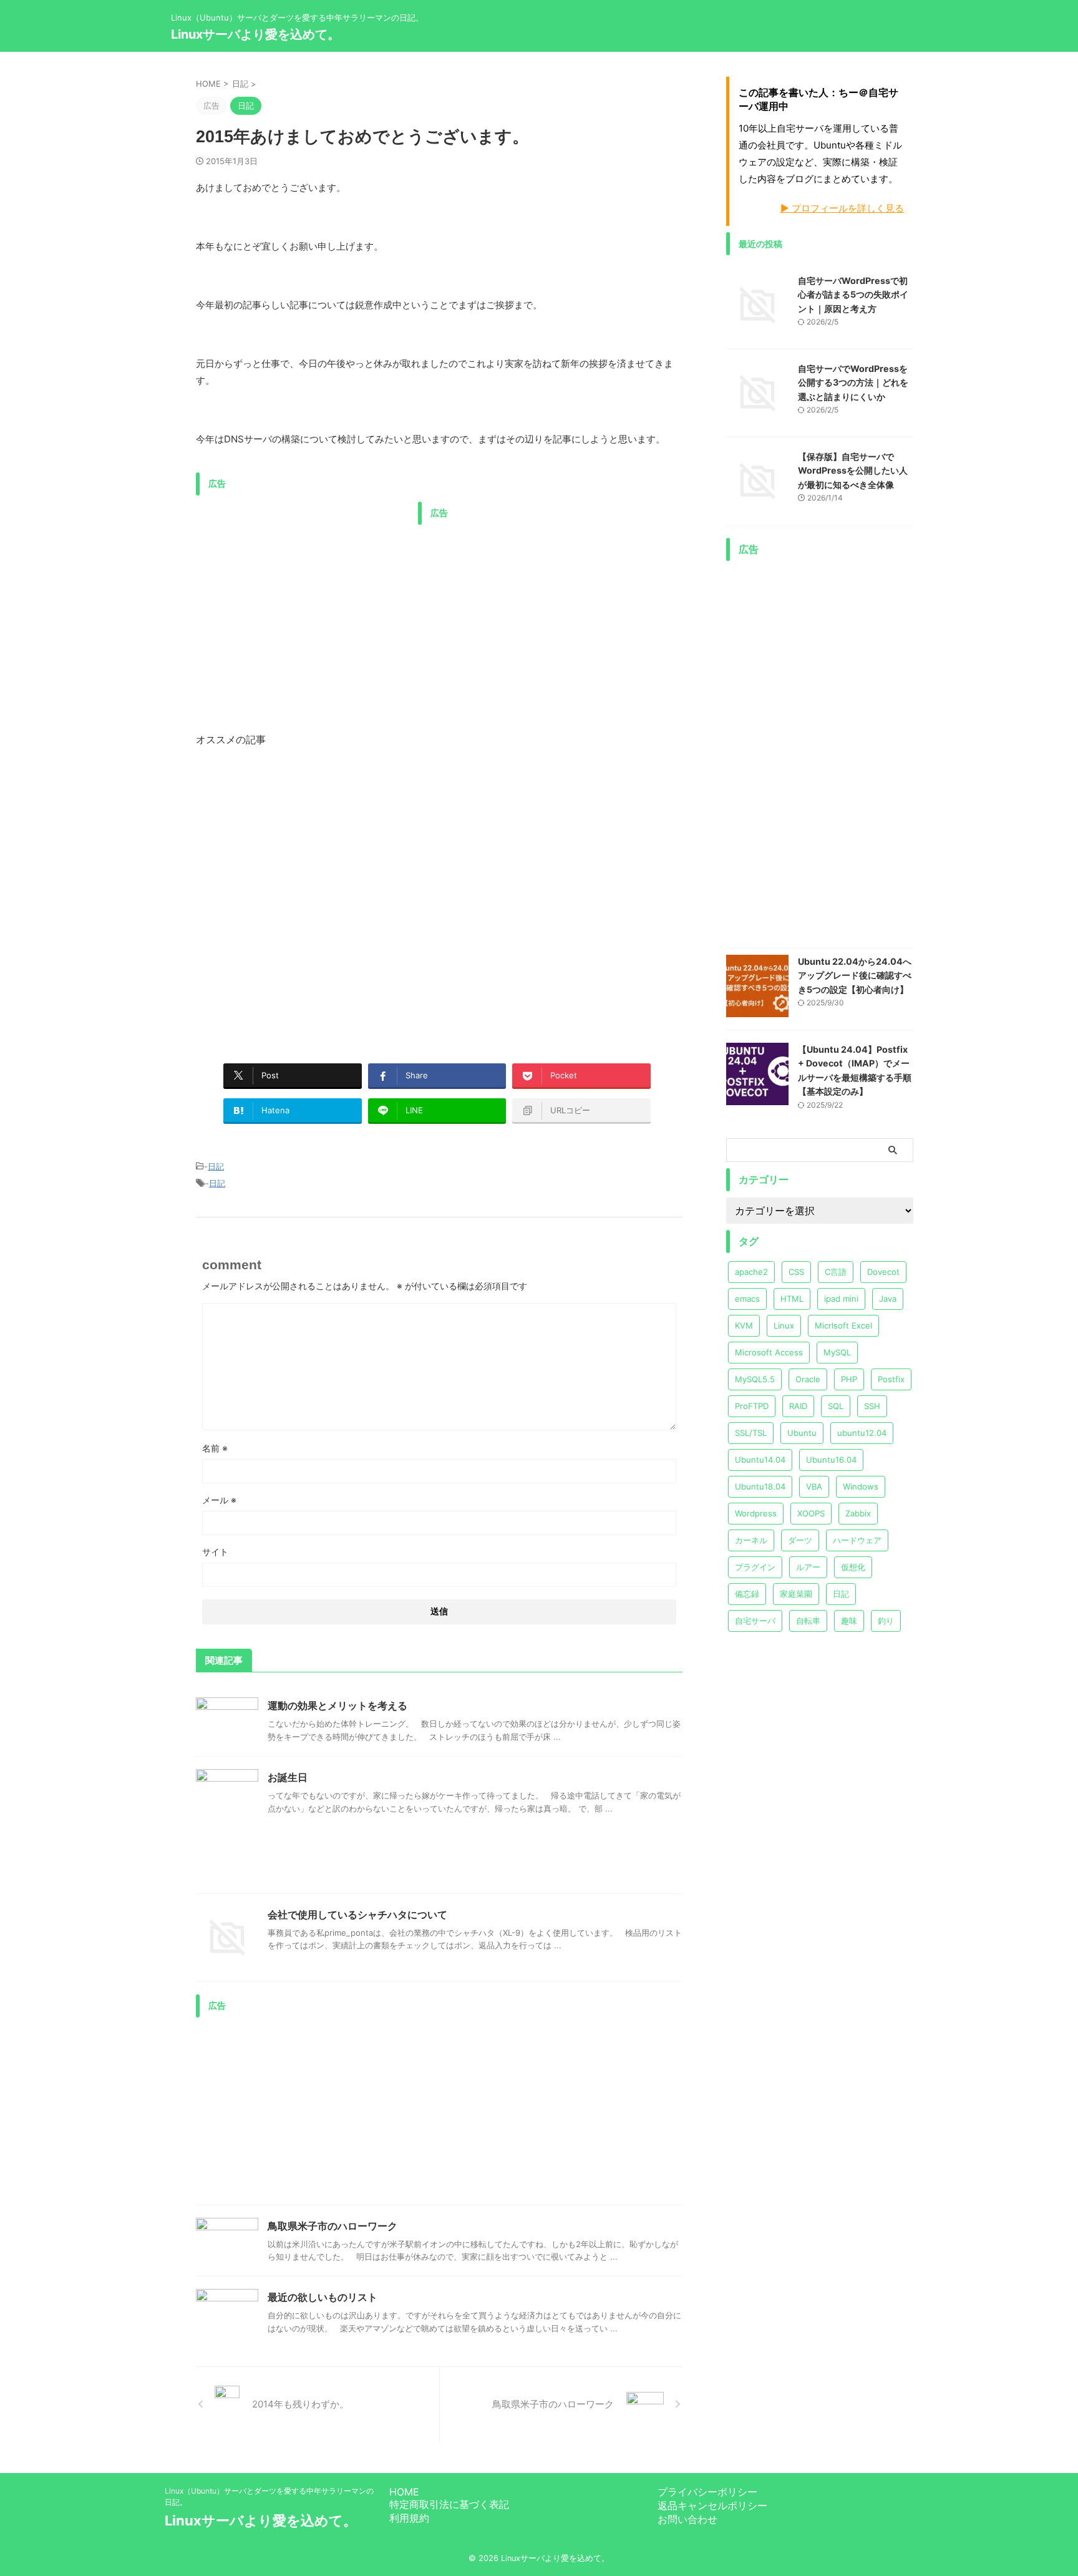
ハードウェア (857, 1540)
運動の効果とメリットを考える (337, 1705)
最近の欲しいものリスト (323, 2297)
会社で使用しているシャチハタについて (357, 1915)
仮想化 (853, 1567)
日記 (216, 1166)
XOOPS (811, 1513)
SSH (872, 1406)
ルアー (808, 1567)
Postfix (891, 1379)
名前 (215, 1448)
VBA (814, 1486)
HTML (792, 1299)
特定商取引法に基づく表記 (449, 2504)
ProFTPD (752, 1406)
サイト (215, 1552)
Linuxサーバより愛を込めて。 (255, 34)
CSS (796, 1272)
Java (888, 1299)
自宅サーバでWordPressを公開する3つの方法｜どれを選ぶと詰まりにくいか (853, 383)
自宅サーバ (755, 1621)
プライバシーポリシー (707, 2492)
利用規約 (409, 2518)
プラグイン (755, 1567)
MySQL (837, 1352)
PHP (849, 1379)
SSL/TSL (751, 1433)
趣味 (849, 1621)
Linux (784, 1325)
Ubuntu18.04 (760, 1486)
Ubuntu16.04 (831, 1460)
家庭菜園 (796, 1594)
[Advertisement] (301, 589)
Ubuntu (802, 1433)
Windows (861, 1486)
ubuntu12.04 (862, 1433)
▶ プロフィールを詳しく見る (842, 208)
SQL (836, 1406)
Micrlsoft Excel (843, 1325)
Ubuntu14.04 (760, 1460)
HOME (404, 2492)
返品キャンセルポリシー (712, 2505)
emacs (747, 1299)
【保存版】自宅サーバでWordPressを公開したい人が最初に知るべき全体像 (853, 471)
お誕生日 (288, 1777)
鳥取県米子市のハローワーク (333, 2226)
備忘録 (747, 1594)
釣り (886, 1621)
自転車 (808, 1621)
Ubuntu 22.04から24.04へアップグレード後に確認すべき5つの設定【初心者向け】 (855, 975)
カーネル (751, 1540)
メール (219, 1500)
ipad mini (841, 1299)
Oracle (808, 1379)
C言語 (836, 1272)
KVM (744, 1325)
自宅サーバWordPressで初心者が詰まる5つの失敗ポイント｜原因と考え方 (853, 295)
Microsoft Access (769, 1352)
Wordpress (756, 1513)
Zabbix (858, 1513)
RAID (798, 1406)
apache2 (751, 1272)
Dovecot (883, 1272)
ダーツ (800, 1540)
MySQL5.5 (755, 1379)
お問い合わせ (687, 2519)
